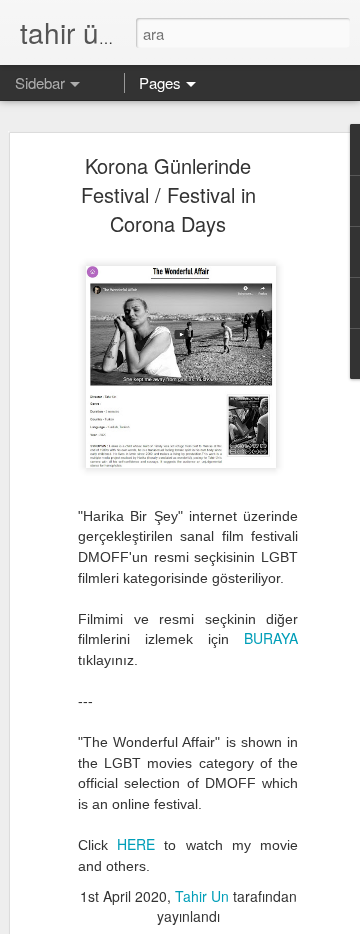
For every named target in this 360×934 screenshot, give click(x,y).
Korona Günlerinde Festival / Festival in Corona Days (168, 194)
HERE (136, 844)
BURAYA (271, 638)
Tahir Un (202, 896)
